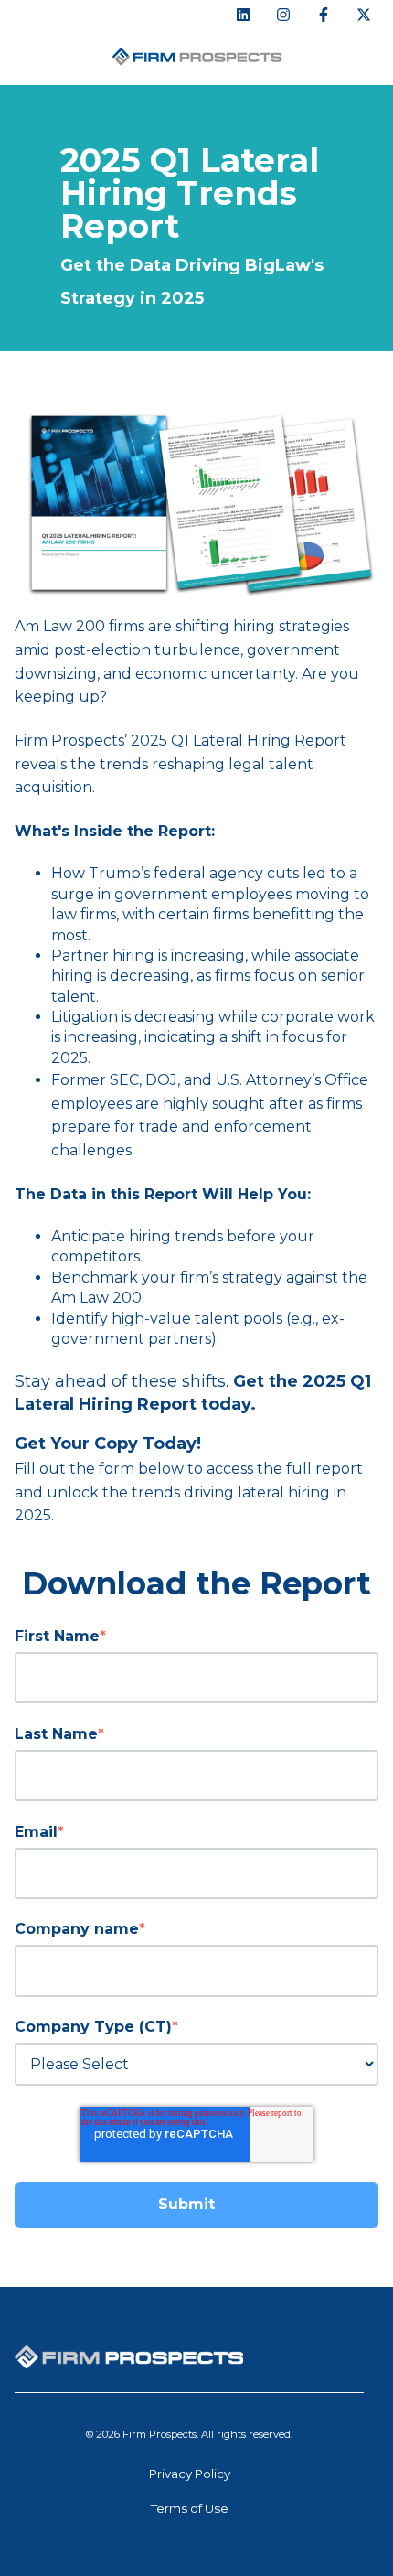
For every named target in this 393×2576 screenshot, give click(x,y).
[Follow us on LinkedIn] (243, 15)
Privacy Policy (190, 2474)
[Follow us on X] (364, 15)
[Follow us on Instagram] (283, 15)
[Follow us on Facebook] (324, 15)
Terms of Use (190, 2508)
